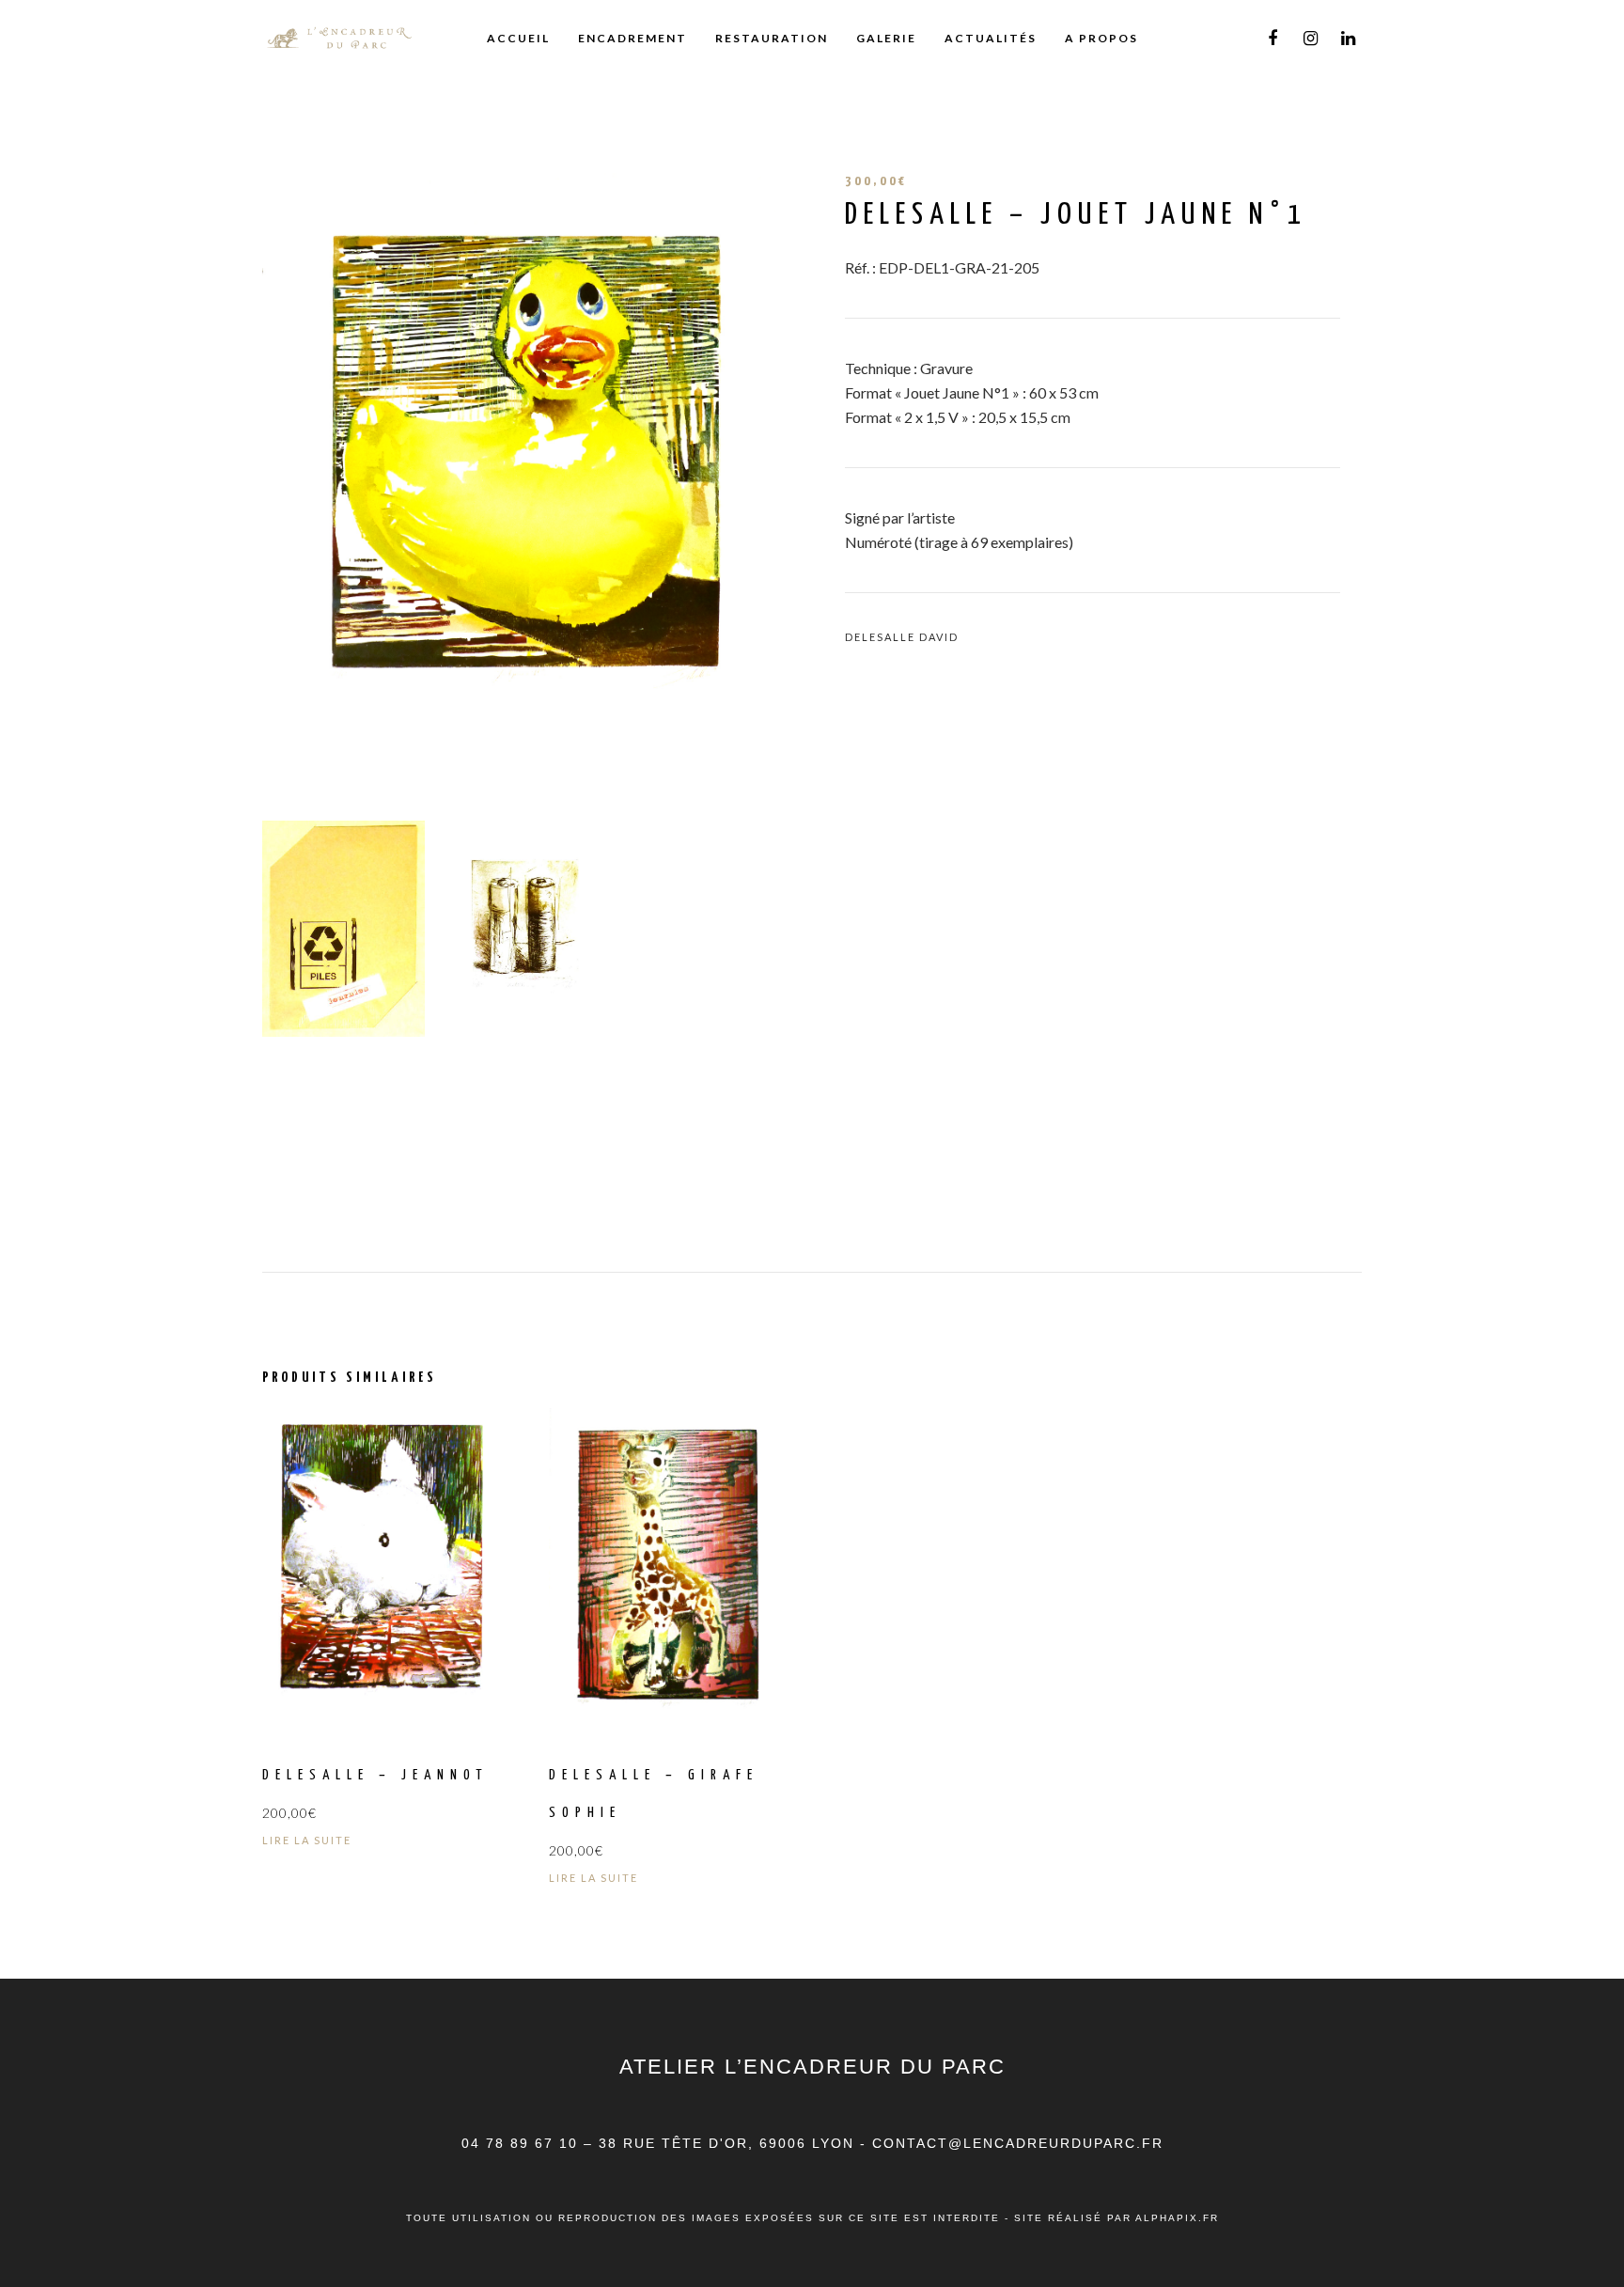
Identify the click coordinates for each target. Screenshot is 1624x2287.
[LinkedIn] (1348, 39)
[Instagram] (1310, 39)
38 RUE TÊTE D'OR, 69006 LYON (729, 2143)
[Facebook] (1273, 39)
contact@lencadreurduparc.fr (1018, 2143)
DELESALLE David (902, 637)
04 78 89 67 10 (523, 2143)
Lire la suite (307, 1840)
